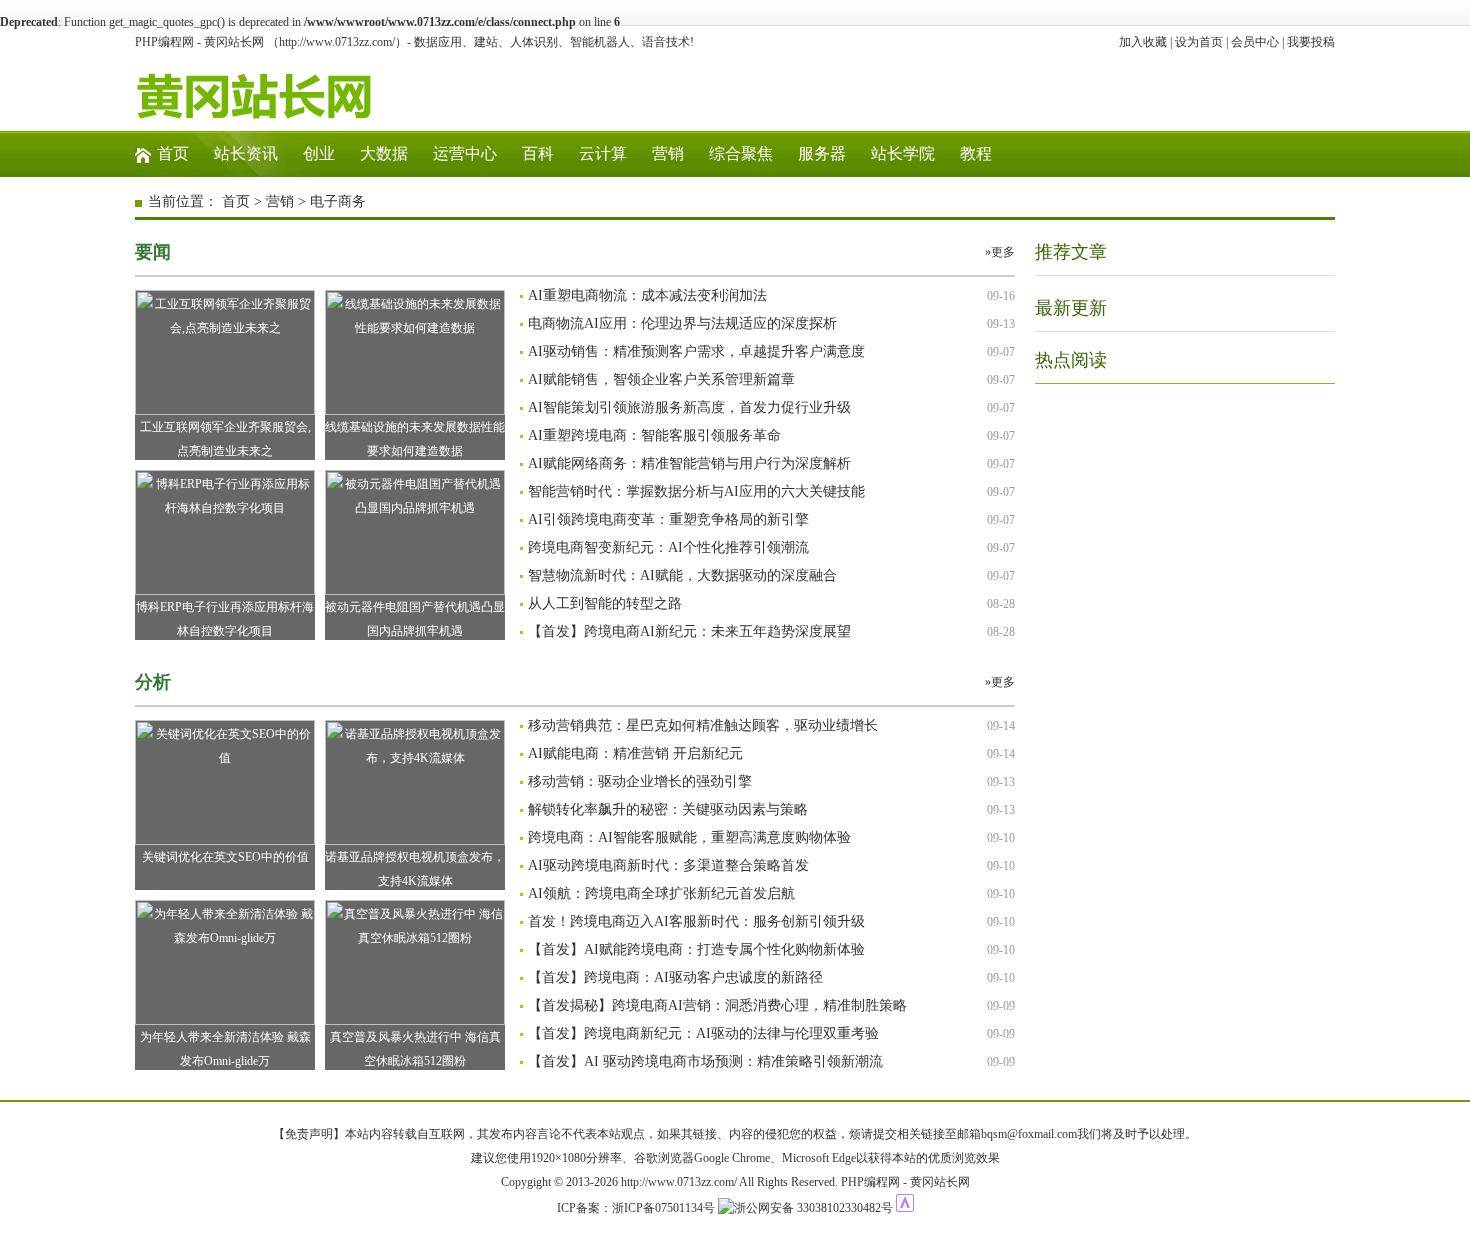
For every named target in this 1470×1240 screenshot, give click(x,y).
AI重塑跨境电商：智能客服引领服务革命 (654, 435)
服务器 (822, 153)
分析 (153, 682)
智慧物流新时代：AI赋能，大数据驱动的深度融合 (682, 575)
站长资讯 (246, 153)
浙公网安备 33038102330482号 (813, 1208)
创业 (319, 153)
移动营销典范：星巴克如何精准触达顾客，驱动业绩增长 (703, 725)
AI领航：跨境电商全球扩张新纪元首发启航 (661, 893)
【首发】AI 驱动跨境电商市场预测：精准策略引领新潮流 (705, 1061)
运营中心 (465, 153)
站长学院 (903, 153)
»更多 (1000, 252)
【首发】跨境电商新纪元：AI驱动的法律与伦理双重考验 (703, 1033)
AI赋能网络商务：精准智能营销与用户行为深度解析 (689, 463)
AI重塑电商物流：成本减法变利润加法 (647, 295)
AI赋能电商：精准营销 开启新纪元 (635, 753)
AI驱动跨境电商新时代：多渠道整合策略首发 (668, 865)
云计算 (603, 153)
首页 (173, 153)
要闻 (153, 252)
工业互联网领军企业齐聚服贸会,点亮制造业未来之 (225, 439)
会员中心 (1255, 42)
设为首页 (1199, 42)
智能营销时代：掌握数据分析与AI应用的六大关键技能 (696, 491)
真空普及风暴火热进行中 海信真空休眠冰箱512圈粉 (415, 1049)
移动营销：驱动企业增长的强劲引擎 (640, 781)
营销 (668, 153)
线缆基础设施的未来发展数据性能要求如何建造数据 (415, 439)
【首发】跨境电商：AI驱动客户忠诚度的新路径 (675, 977)
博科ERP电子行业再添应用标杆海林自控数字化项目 (225, 619)
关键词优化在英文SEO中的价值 (225, 857)
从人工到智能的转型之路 (605, 603)
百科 (538, 153)
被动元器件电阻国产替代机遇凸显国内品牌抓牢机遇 (415, 619)
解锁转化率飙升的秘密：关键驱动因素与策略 (668, 809)
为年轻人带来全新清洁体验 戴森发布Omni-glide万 (225, 1049)
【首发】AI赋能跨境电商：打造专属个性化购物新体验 (696, 949)
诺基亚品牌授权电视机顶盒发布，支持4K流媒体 (415, 869)
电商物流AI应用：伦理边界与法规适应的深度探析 (682, 323)
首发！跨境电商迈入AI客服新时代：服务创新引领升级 (696, 921)
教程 (976, 153)
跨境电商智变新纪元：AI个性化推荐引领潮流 (668, 547)
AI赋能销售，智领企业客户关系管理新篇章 (661, 379)
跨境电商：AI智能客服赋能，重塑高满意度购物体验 (689, 837)
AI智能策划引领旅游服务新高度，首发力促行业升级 (689, 407)
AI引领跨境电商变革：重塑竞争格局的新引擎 (668, 519)
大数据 (384, 153)
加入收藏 (1143, 42)
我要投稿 (1311, 42)
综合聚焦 (741, 153)
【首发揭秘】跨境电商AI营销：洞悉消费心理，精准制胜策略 (717, 1005)
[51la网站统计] (905, 1208)
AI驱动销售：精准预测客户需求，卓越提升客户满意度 (696, 351)
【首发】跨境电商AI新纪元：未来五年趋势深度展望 (689, 631)
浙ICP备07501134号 (663, 1208)
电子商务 (338, 201)
